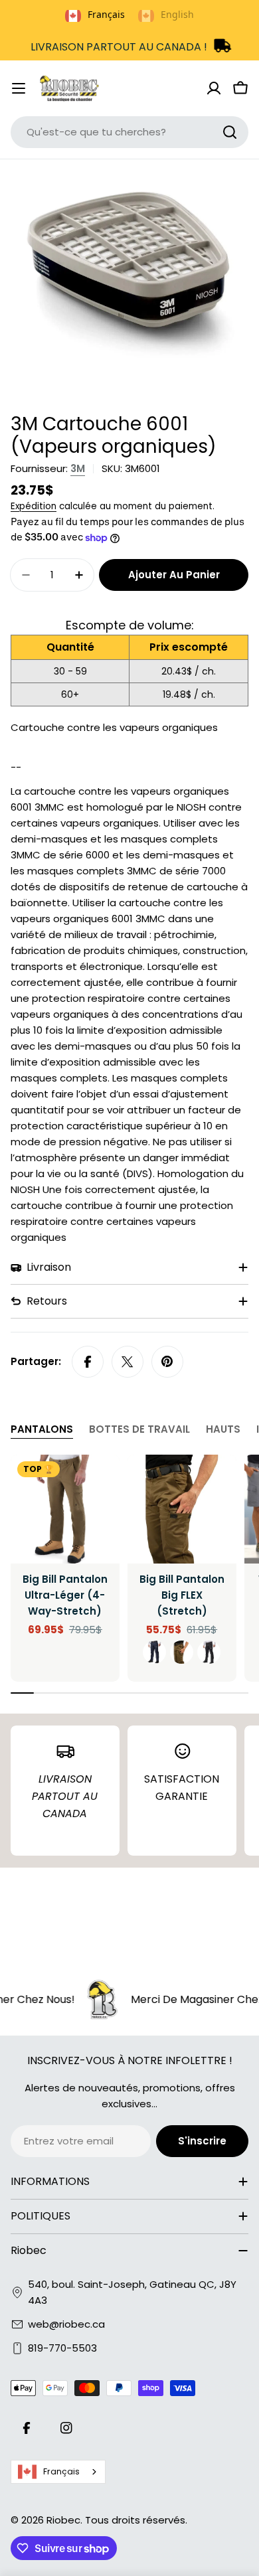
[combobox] (129, 132)
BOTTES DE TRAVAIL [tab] (139, 1429)
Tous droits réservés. (136, 2520)
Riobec (63, 2520)
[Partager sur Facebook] (88, 1362)
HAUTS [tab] (223, 1429)
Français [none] (106, 14)
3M (78, 468)
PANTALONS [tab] (42, 1429)
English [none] (177, 14)
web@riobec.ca (66, 2324)
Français (61, 2471)
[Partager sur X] (128, 1362)
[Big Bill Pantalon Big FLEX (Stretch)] (182, 1509)
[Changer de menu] (19, 88)
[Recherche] (230, 132)
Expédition (34, 506)
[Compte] (214, 88)
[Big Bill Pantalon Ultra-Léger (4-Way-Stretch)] (65, 1509)
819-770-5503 (62, 2348)
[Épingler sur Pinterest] (167, 1362)
